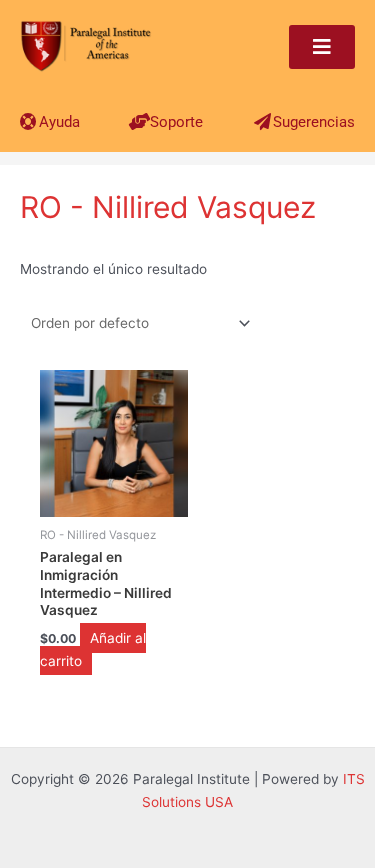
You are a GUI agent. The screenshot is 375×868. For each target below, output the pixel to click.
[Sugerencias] (262, 121)
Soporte (176, 122)
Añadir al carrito (93, 649)
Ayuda (59, 122)
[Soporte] (139, 121)
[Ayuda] (28, 121)
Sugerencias (314, 122)
